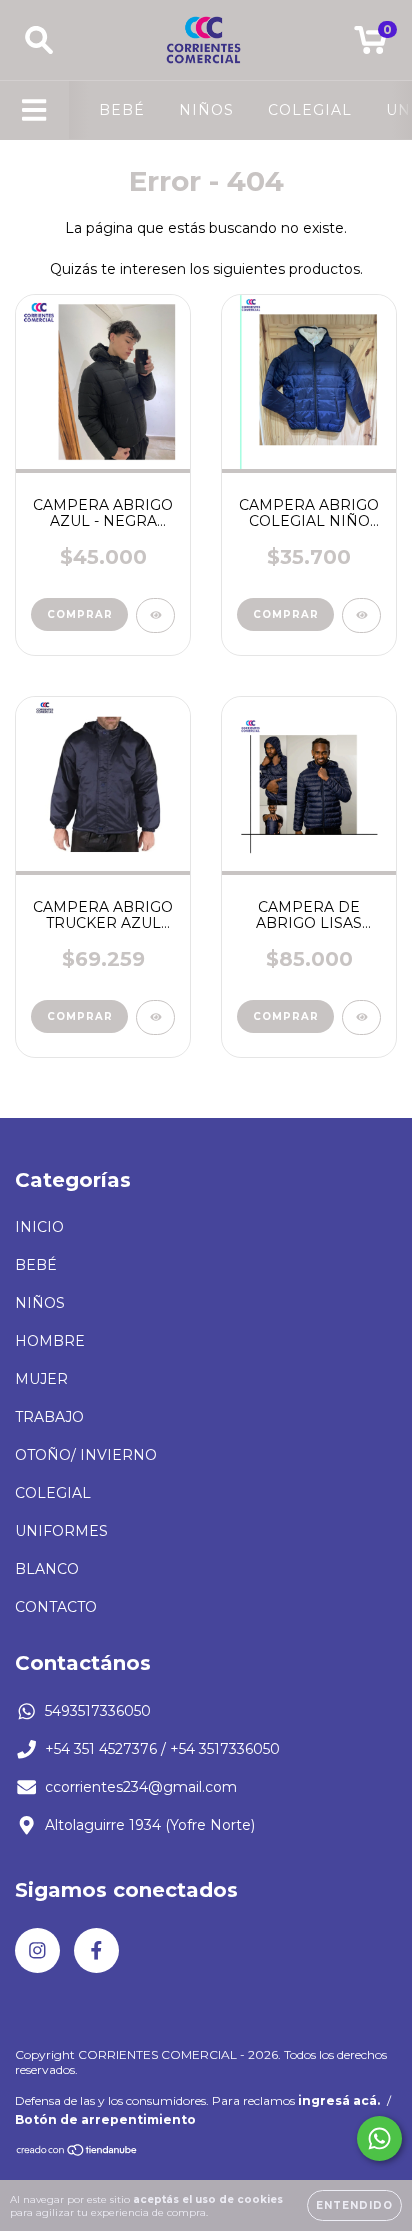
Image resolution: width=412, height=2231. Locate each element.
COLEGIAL (310, 110)
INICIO (39, 1227)
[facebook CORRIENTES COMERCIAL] (96, 1950)
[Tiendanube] (77, 2152)
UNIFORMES (61, 1531)
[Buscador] (39, 40)
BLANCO (47, 1569)
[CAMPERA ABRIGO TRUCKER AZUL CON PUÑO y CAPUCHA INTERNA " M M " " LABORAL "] (155, 1017)
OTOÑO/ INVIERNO (86, 1455)
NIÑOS (206, 110)
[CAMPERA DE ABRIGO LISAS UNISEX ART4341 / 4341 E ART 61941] (361, 1017)
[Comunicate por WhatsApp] (379, 2138)
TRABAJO (49, 1417)
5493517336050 (98, 1711)
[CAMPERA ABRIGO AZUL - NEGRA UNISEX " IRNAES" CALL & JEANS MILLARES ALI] (155, 615)
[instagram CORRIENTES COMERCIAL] (37, 1950)
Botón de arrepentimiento (105, 2119)
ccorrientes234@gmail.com (141, 1787)
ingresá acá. (339, 2100)
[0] (370, 45)
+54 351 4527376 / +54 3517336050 (162, 1749)
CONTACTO (56, 1607)
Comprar (80, 614)
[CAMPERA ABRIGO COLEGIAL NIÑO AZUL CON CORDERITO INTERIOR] (361, 615)
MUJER (41, 1379)
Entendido (354, 2205)
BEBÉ (122, 110)
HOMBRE (50, 1341)
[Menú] (34, 110)
